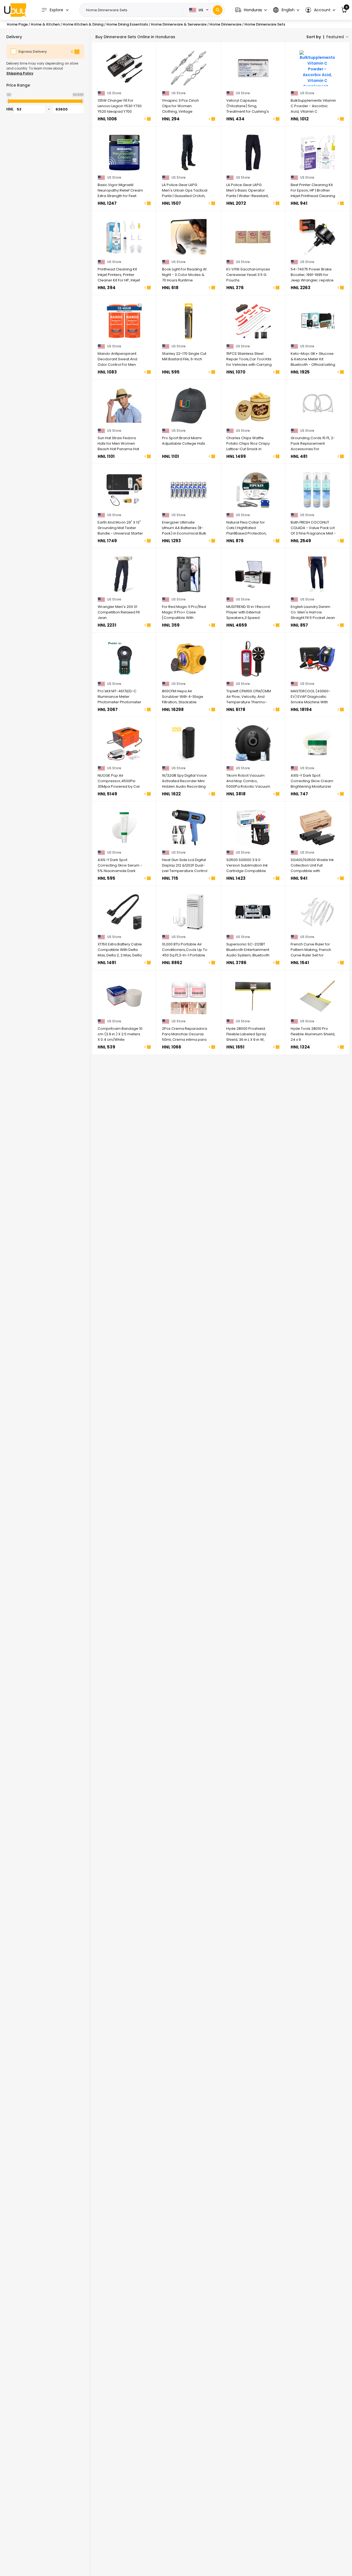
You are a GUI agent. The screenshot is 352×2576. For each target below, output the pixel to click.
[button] (251, 10)
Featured (335, 37)
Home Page (17, 24)
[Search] (218, 10)
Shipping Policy (20, 73)
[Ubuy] (15, 10)
